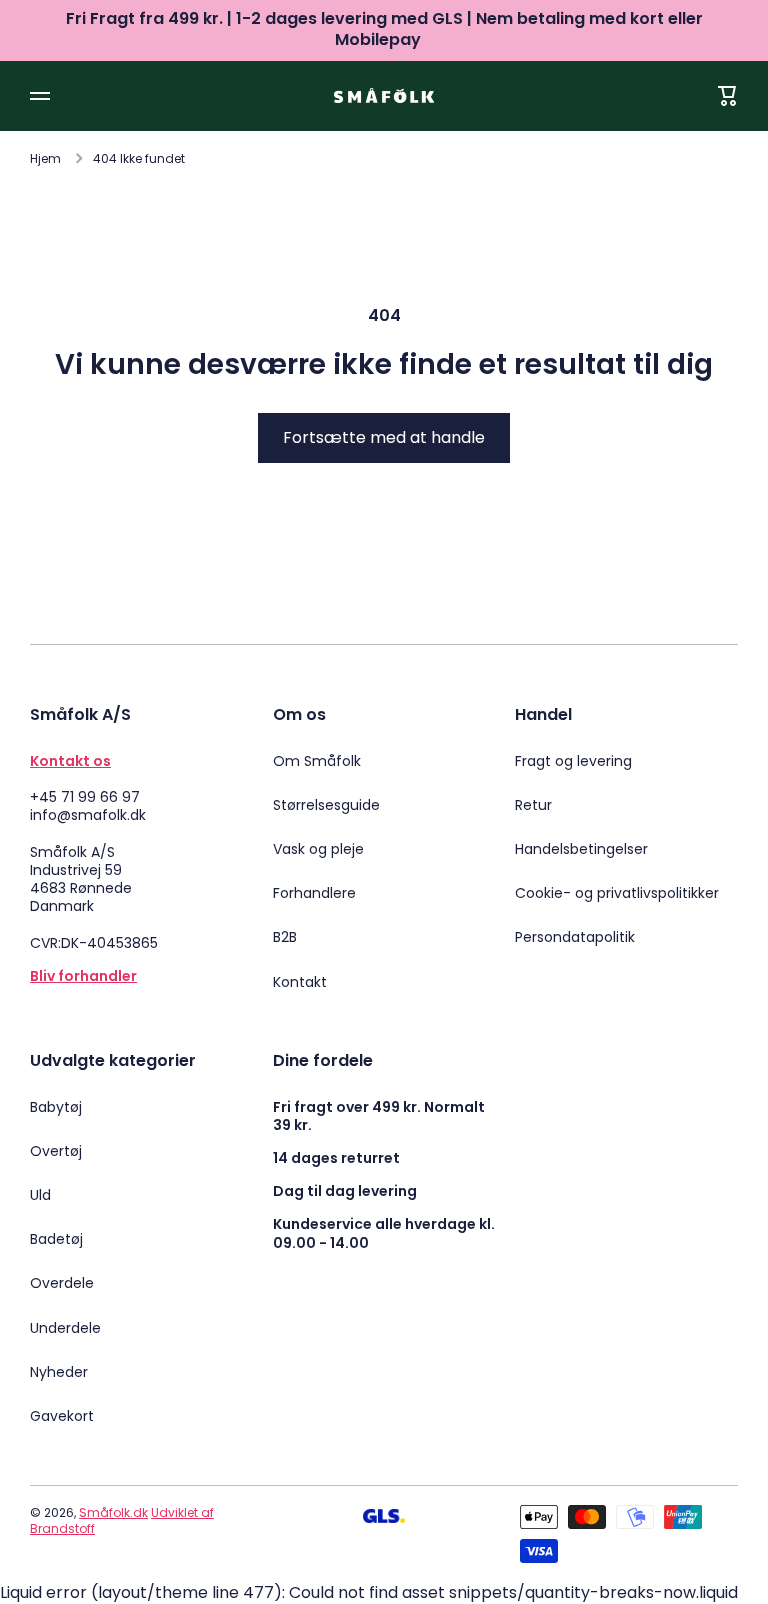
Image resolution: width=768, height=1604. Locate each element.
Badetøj (56, 1239)
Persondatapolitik (575, 936)
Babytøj (56, 1107)
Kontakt (300, 981)
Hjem (45, 159)
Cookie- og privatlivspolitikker (617, 893)
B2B (285, 937)
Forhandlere (314, 893)
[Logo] (384, 95)
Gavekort (62, 1415)
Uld (40, 1195)
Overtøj (56, 1151)
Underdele (65, 1328)
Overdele (62, 1283)
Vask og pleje (318, 849)
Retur (533, 805)
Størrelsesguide (326, 805)
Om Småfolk (317, 761)
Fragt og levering (573, 761)
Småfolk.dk (113, 1512)
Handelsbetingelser (581, 849)
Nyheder (59, 1372)
